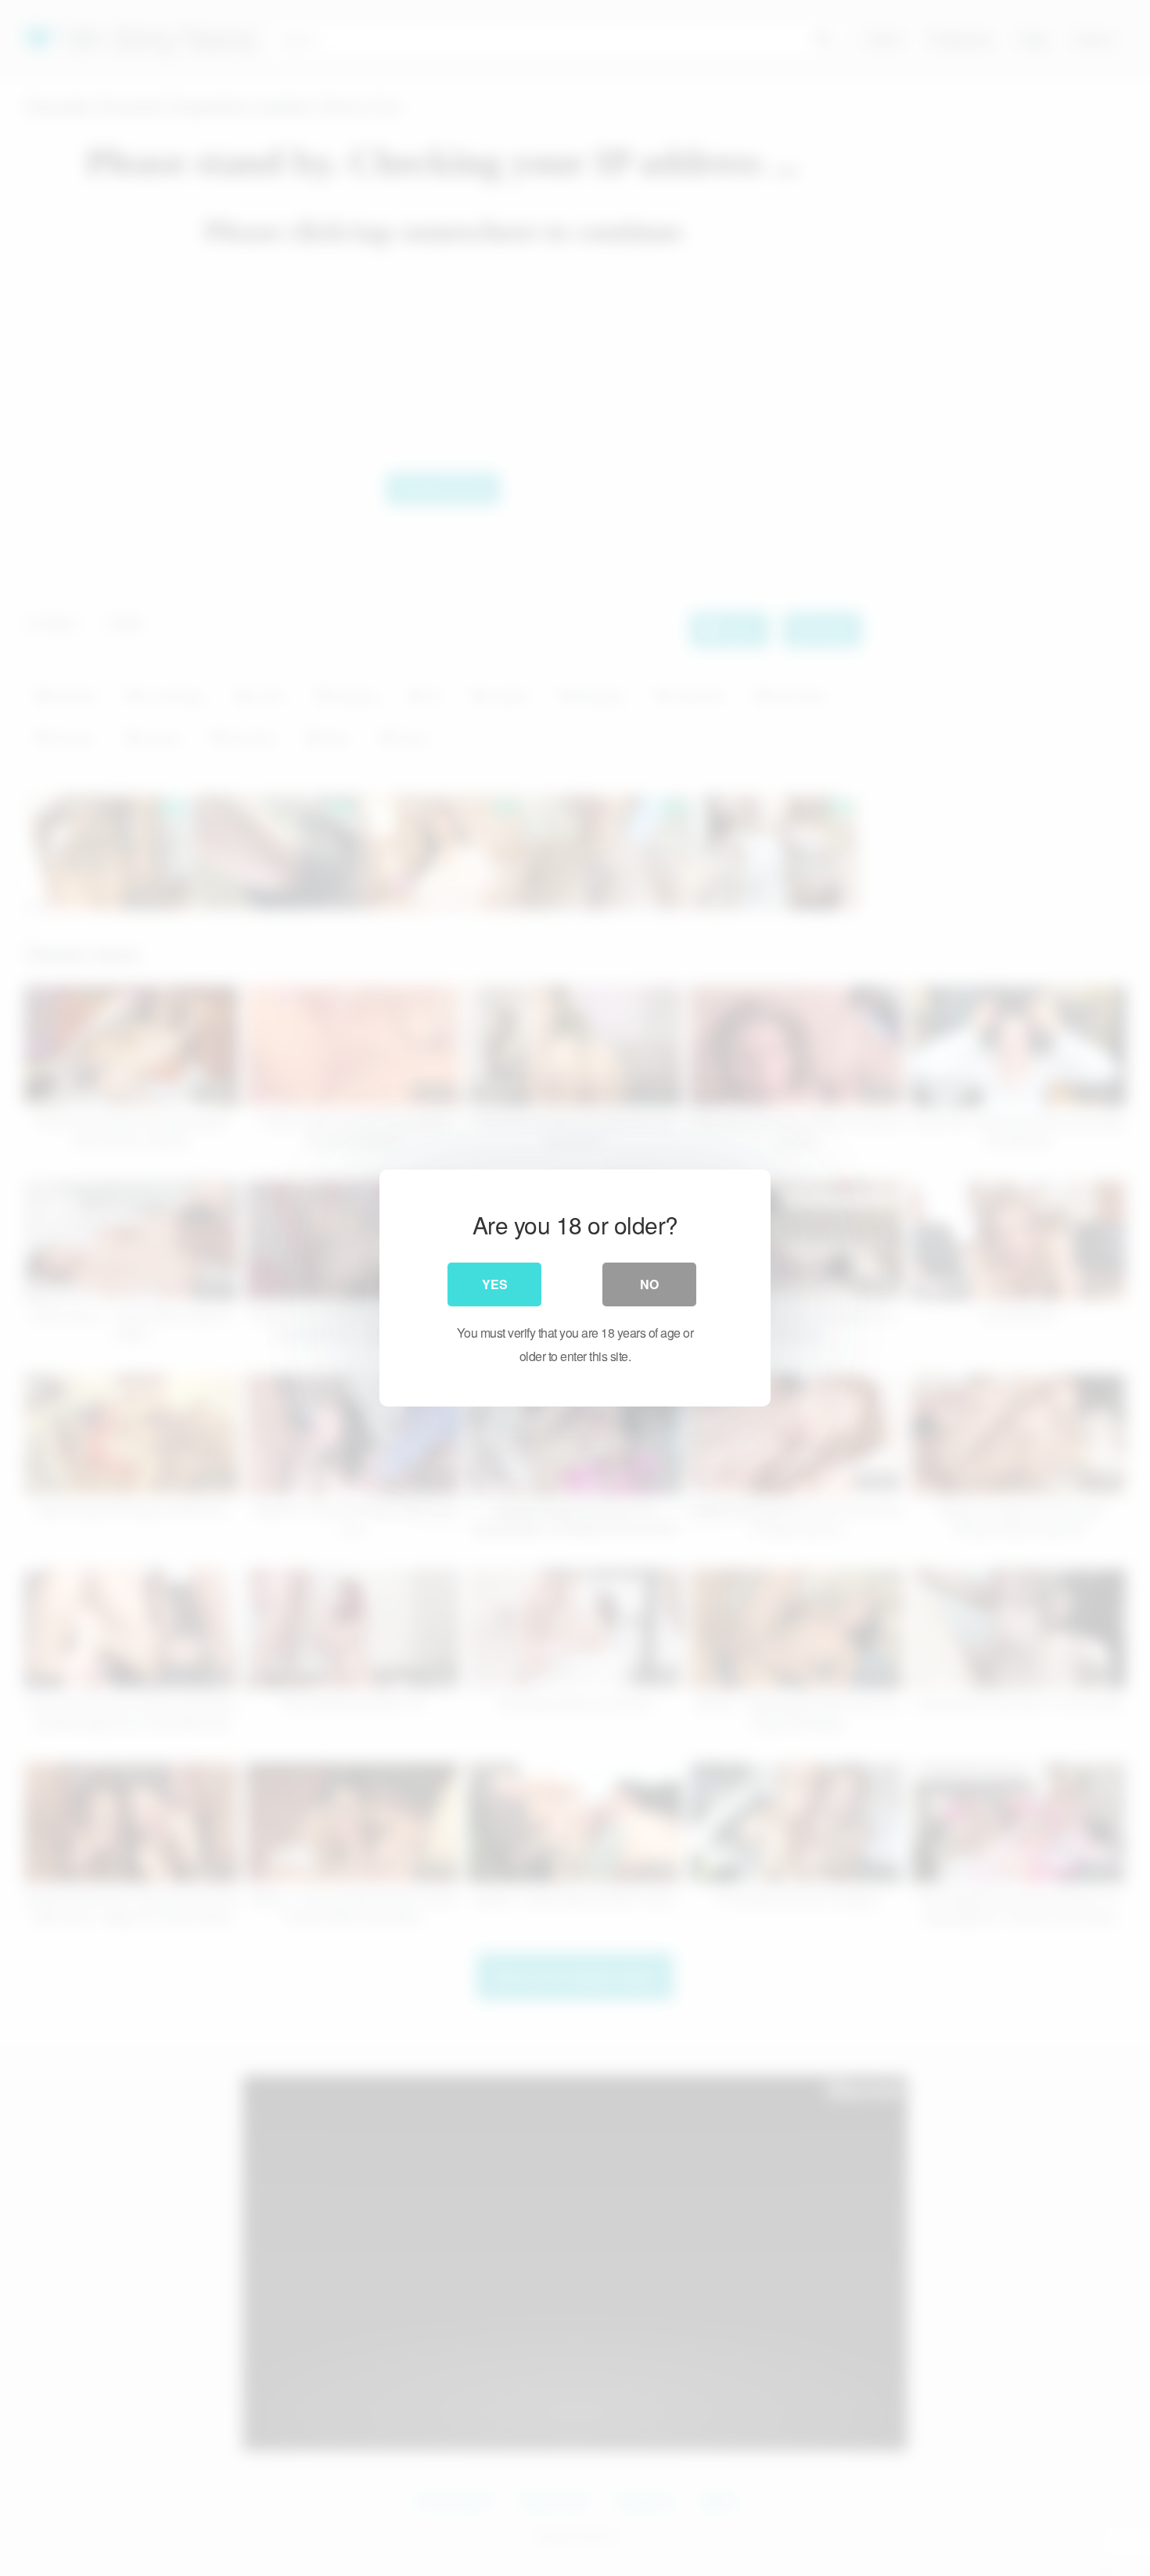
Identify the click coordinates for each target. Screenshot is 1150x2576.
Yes (495, 1284)
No (649, 1284)
